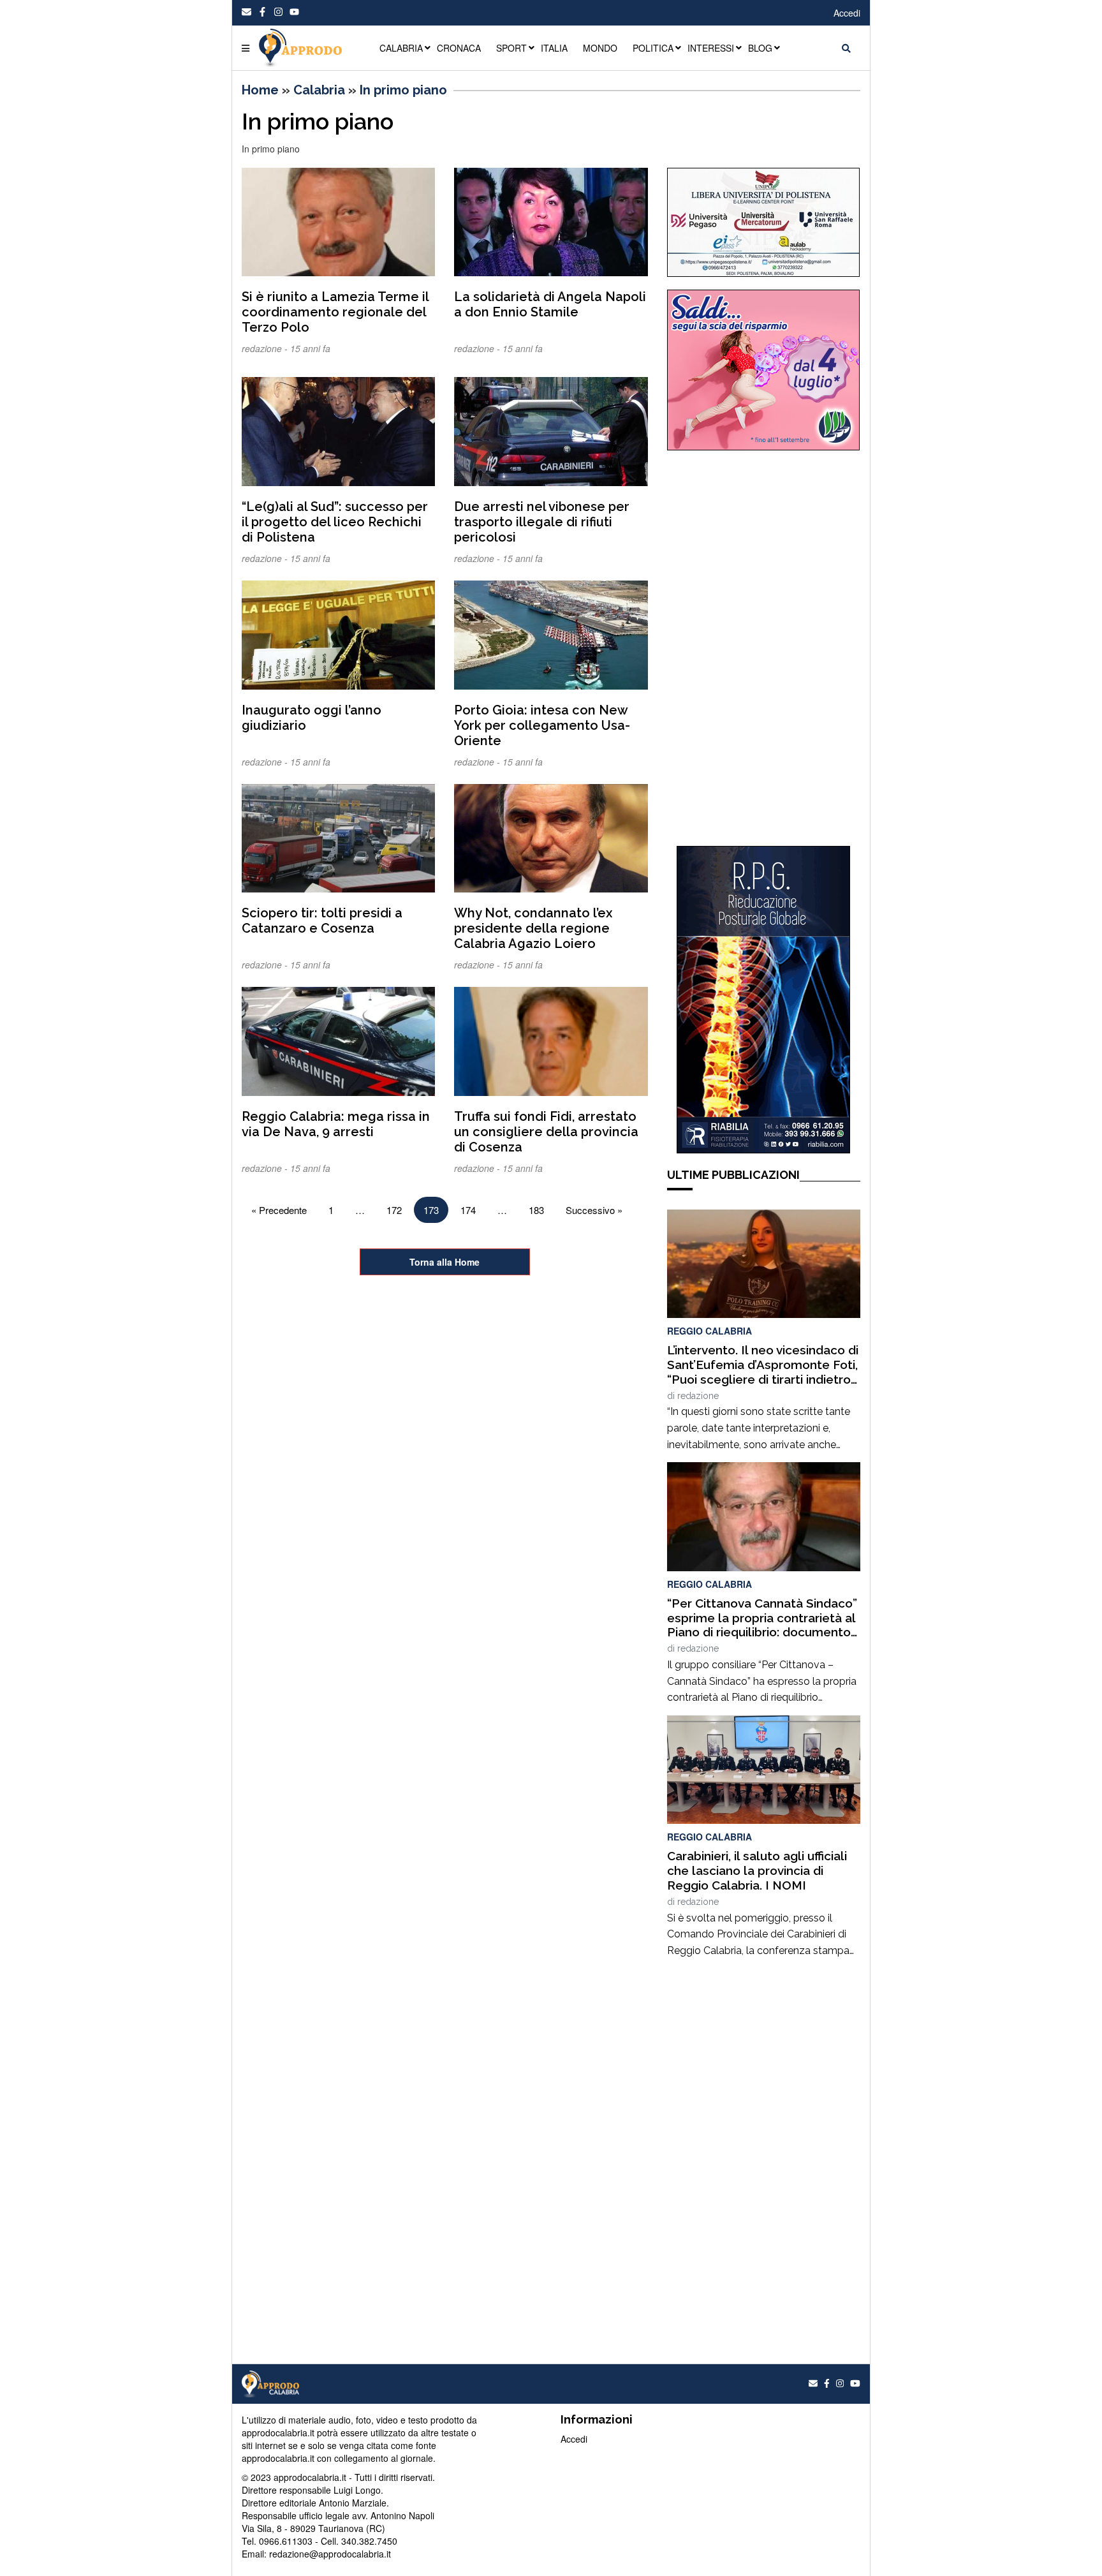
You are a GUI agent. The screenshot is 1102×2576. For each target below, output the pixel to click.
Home (260, 90)
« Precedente (279, 1210)
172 (394, 1210)
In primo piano (403, 90)
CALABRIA (401, 48)
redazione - (266, 348)
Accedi (847, 13)
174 (468, 1210)
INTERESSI (711, 48)
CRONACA (459, 48)
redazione (698, 1396)
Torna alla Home (444, 1262)
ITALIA (554, 48)
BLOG (760, 48)
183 (536, 1210)
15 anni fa (310, 348)
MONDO (600, 48)
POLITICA (653, 48)
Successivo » (594, 1210)
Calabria (319, 90)
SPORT (511, 48)
